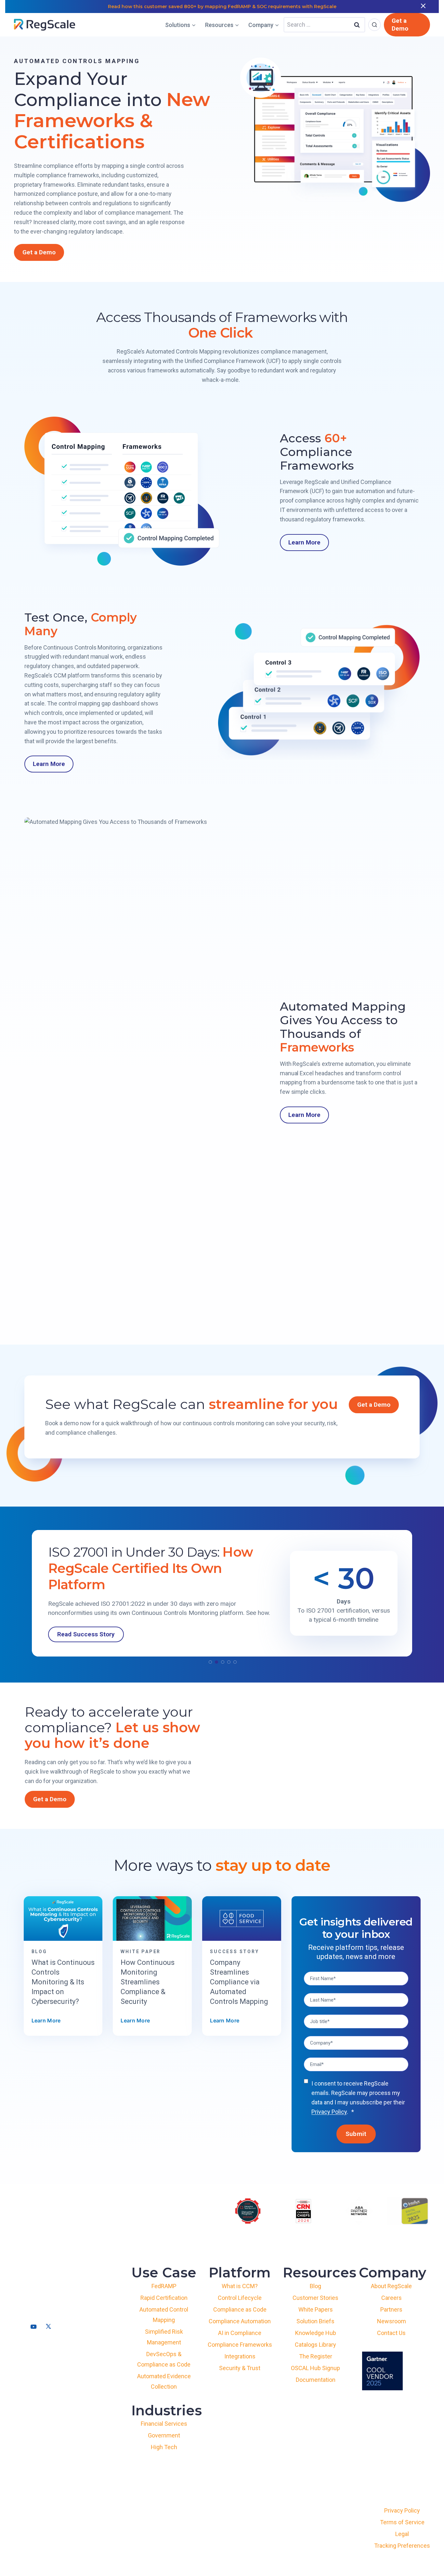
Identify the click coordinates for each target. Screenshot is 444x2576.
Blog (315, 2286)
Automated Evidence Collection (164, 2381)
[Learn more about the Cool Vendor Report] (382, 2371)
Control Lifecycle (240, 2298)
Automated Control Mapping (164, 2315)
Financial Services (164, 2424)
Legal (402, 2534)
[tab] (210, 1662)
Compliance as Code (240, 2309)
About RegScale (391, 2286)
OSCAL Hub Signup (315, 2368)
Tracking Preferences (402, 2546)
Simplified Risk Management (164, 2337)
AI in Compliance (240, 2333)
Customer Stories (315, 2298)
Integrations (240, 2356)
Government (164, 2435)
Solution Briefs (315, 2321)
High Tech (164, 2447)
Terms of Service (402, 2522)
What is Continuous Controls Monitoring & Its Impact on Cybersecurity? (63, 1982)
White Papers (316, 2309)
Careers (392, 2298)
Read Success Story (86, 1631)
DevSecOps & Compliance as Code (164, 2359)
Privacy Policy (329, 2112)
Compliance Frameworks (240, 2345)
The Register (316, 2356)
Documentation (316, 2380)
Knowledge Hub (316, 2333)
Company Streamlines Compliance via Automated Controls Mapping (239, 1982)
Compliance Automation (240, 2321)
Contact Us (391, 2333)
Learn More (46, 2020)
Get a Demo (400, 25)
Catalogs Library (315, 2345)
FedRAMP (164, 2286)
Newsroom (392, 2321)
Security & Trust (240, 2368)
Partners (391, 2309)
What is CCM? (240, 2286)
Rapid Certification (164, 2298)
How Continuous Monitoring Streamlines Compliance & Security (148, 1982)
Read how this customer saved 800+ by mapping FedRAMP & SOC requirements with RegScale (222, 7)
